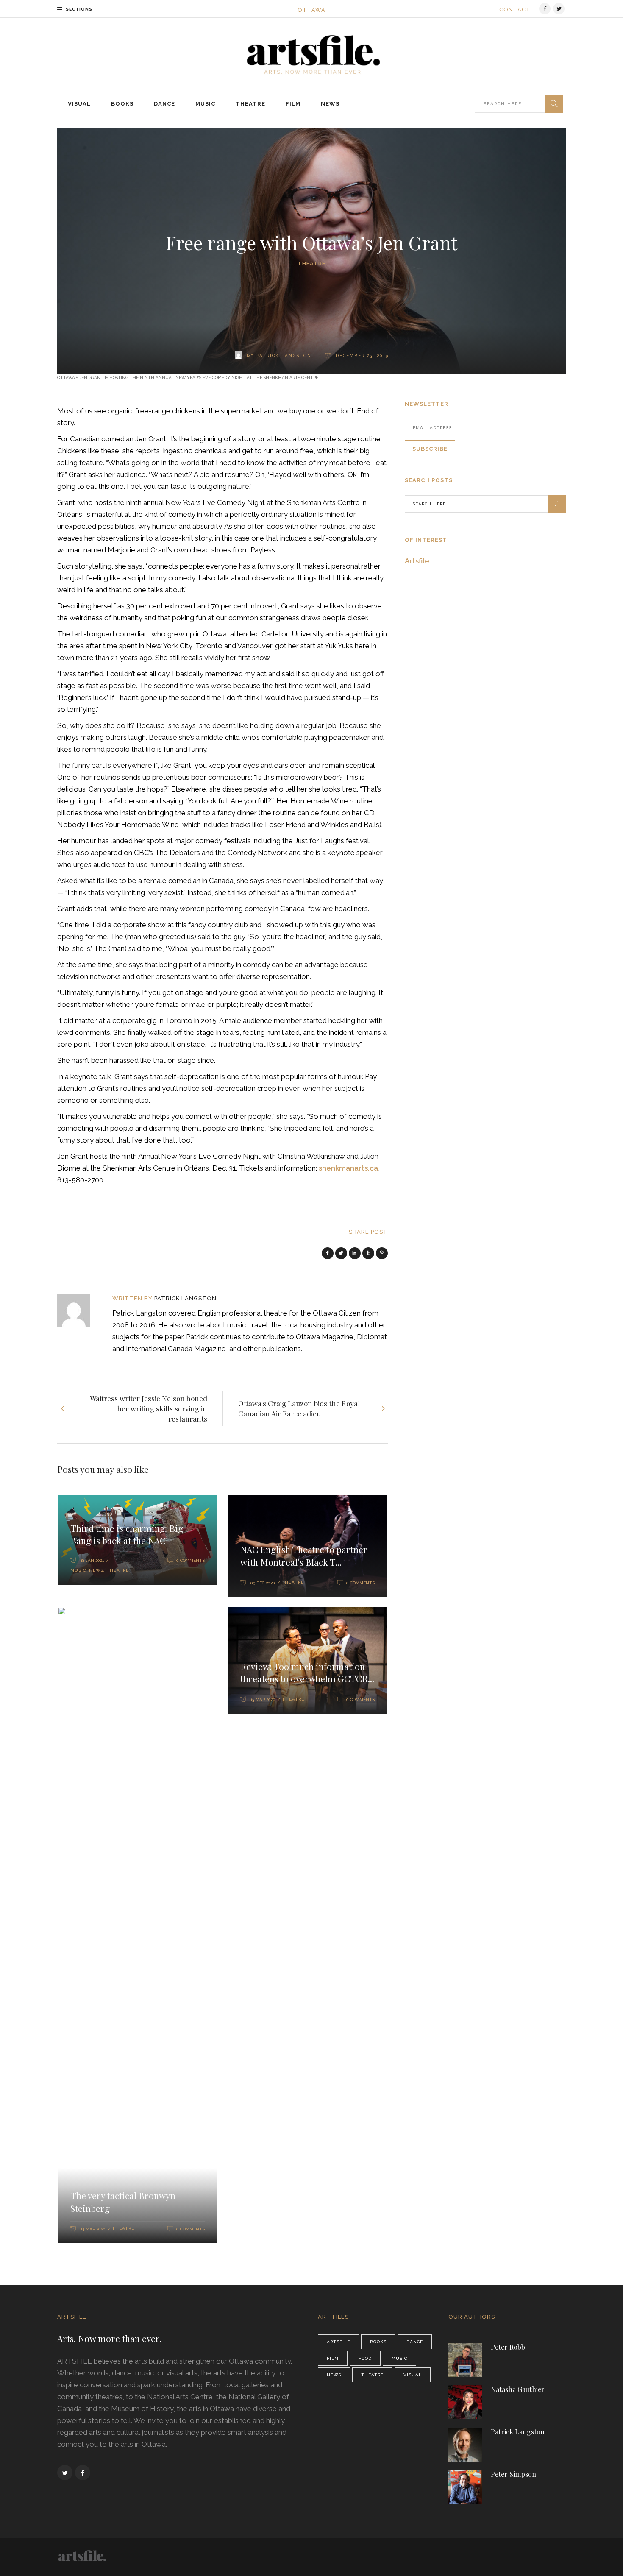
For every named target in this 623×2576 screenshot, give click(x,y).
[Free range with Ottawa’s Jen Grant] (79, 1310)
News (96, 1570)
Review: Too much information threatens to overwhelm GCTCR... (307, 1673)
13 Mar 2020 (263, 1699)
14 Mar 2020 (93, 2229)
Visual (413, 2375)
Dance (415, 2342)
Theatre (311, 263)
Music (78, 1570)
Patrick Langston (284, 355)
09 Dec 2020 (263, 1583)
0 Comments (191, 1560)
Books (378, 2342)
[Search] (554, 104)
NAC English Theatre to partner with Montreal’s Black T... (304, 1556)
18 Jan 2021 (92, 1560)
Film (333, 2358)
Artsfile (417, 561)
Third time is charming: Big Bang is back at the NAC (127, 1534)
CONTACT (515, 10)
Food (365, 2358)
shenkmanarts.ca (348, 1168)
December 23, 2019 (361, 355)
